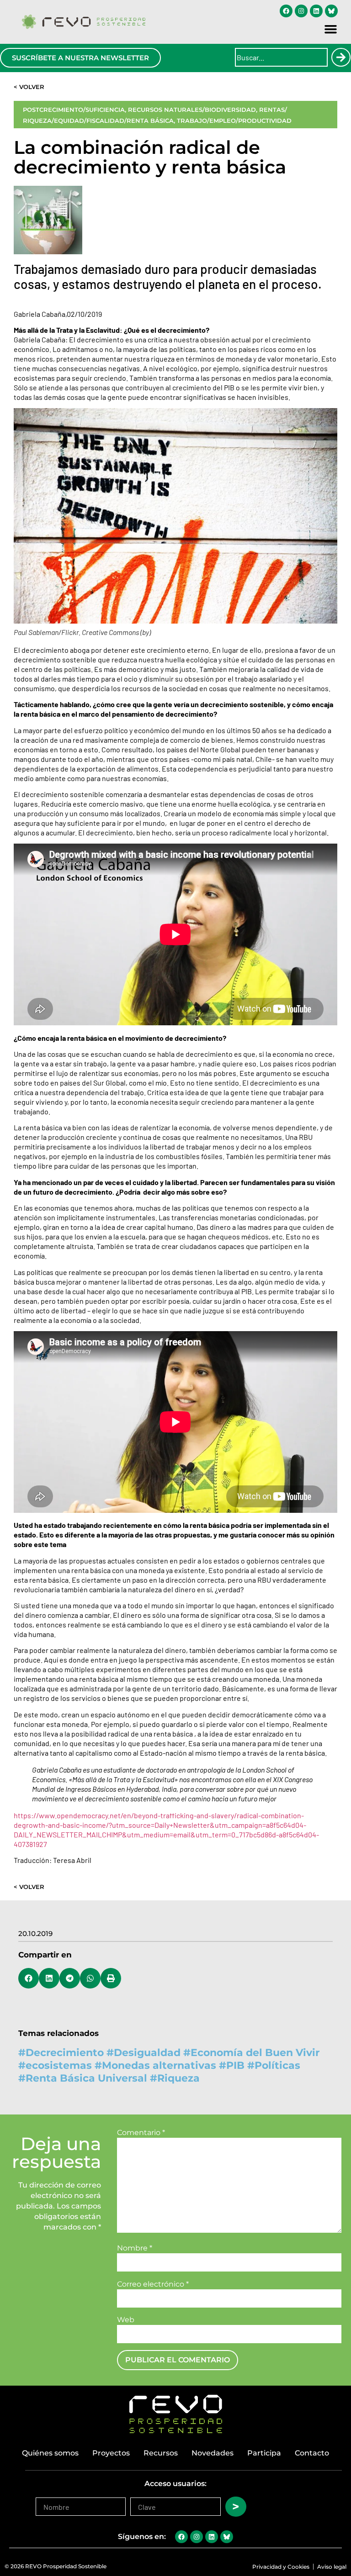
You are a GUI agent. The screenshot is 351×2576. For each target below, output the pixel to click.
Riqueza (178, 2078)
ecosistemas (59, 2065)
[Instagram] (301, 11)
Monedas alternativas (159, 2065)
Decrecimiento (65, 2053)
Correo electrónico (153, 2284)
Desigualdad (147, 2053)
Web (126, 2320)
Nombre (135, 2248)
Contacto (312, 2453)
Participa (264, 2453)
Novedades (213, 2453)
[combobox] (281, 57)
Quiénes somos (50, 2453)
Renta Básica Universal (86, 2078)
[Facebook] (286, 11)
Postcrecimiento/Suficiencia (74, 110)
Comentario (141, 2133)
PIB (235, 2065)
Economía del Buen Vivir (255, 2053)
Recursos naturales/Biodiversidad (192, 110)
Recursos (161, 2453)
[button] (331, 29)
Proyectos (111, 2453)
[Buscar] (341, 57)
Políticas (277, 2065)
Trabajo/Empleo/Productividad (234, 121)
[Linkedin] (316, 11)
